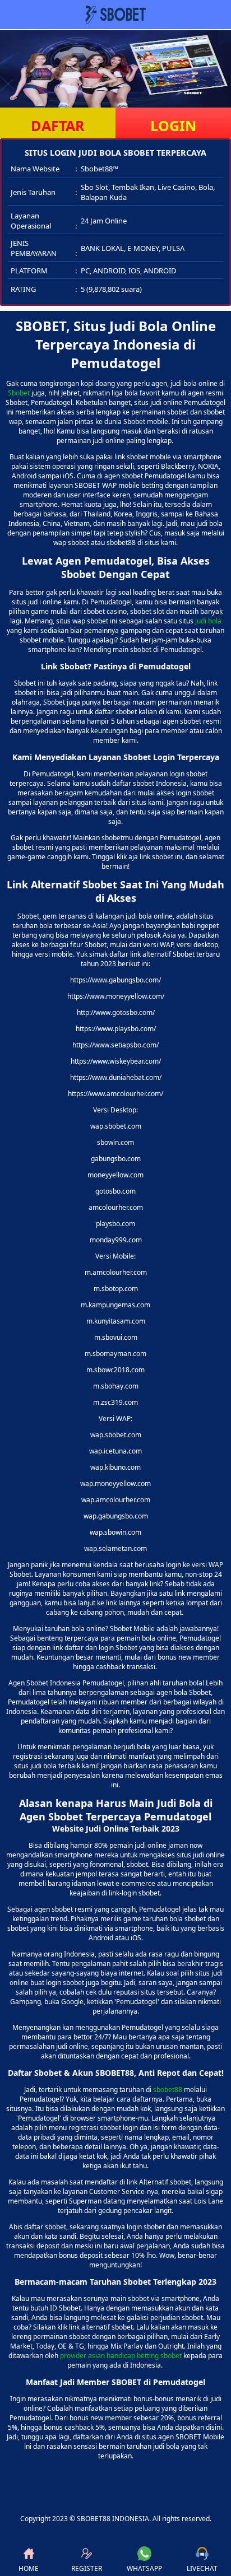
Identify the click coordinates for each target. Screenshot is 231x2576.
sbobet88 (168, 2090)
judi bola (208, 621)
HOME (29, 2568)
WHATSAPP (144, 2568)
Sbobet (19, 393)
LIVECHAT (202, 2568)
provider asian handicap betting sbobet (121, 2356)
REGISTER (87, 2568)
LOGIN (173, 125)
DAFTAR (58, 125)
